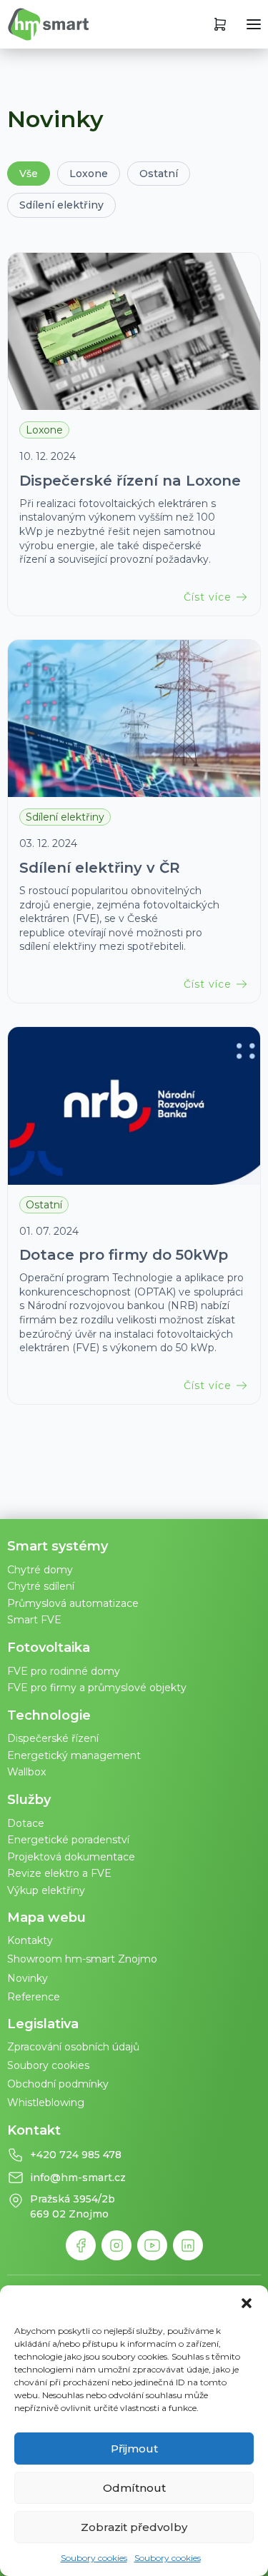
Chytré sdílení (41, 1586)
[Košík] (220, 24)
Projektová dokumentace (71, 1857)
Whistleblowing (46, 2103)
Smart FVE (34, 1620)
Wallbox (26, 1772)
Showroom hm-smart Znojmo (82, 1959)
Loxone (89, 174)
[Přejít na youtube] (152, 2245)
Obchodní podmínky (58, 2084)
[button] (247, 2303)
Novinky (28, 1978)
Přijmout (134, 2449)
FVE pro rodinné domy (64, 1671)
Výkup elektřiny (46, 1890)
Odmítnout (134, 2488)
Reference (34, 1997)
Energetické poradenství (68, 1840)
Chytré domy (40, 1570)
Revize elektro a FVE (59, 1873)
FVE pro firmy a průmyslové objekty (97, 1688)
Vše (29, 174)
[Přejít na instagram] (116, 2245)
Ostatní (159, 174)
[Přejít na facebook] (81, 2245)
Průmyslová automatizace (73, 1603)
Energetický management (74, 1755)
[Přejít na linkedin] (188, 2245)
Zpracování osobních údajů (73, 2047)
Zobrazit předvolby (134, 2527)
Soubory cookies (94, 2558)
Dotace (26, 1823)
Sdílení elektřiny (61, 205)
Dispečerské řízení (53, 1738)
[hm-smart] (48, 24)
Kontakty (30, 1940)
